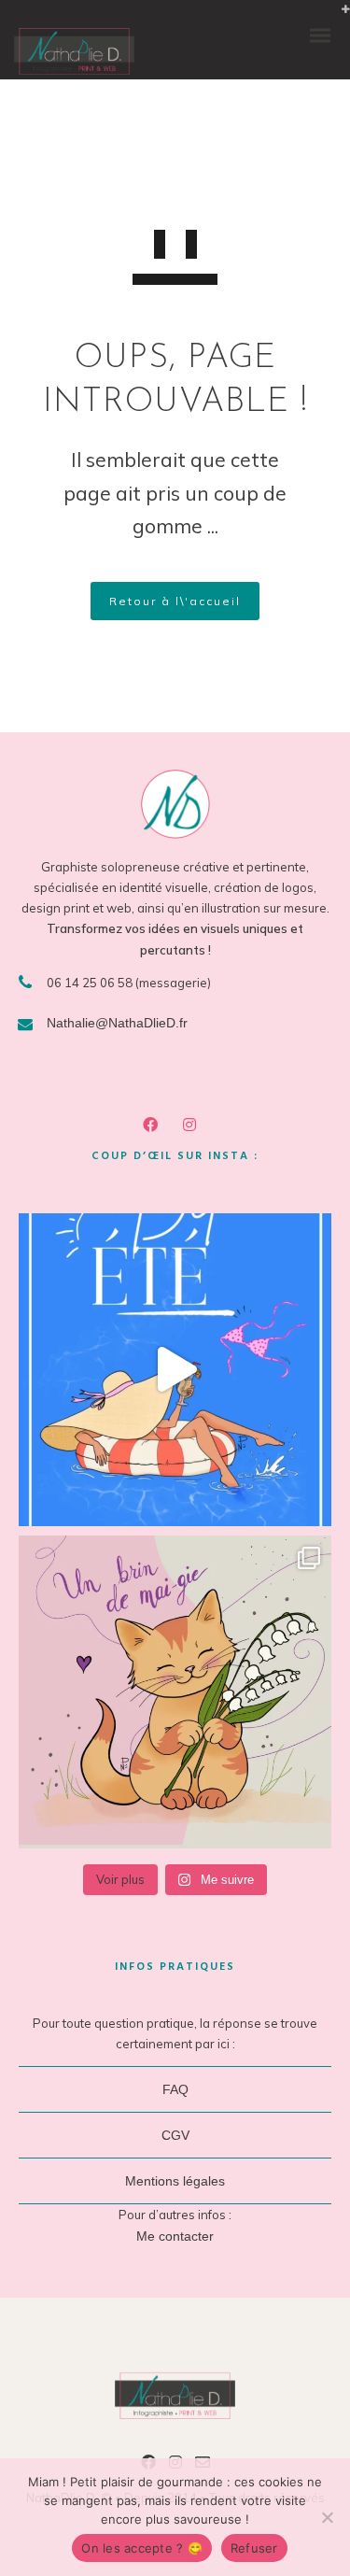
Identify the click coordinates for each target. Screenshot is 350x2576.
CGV (175, 2135)
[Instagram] (193, 1127)
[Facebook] (154, 1127)
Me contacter (175, 2236)
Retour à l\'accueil (175, 601)
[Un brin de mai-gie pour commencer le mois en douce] (175, 1692)
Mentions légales (175, 2181)
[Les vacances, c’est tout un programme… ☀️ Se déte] (175, 1370)
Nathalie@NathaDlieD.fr (117, 1023)
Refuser (254, 2548)
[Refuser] (327, 2517)
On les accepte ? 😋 (142, 2548)
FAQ (175, 2089)
